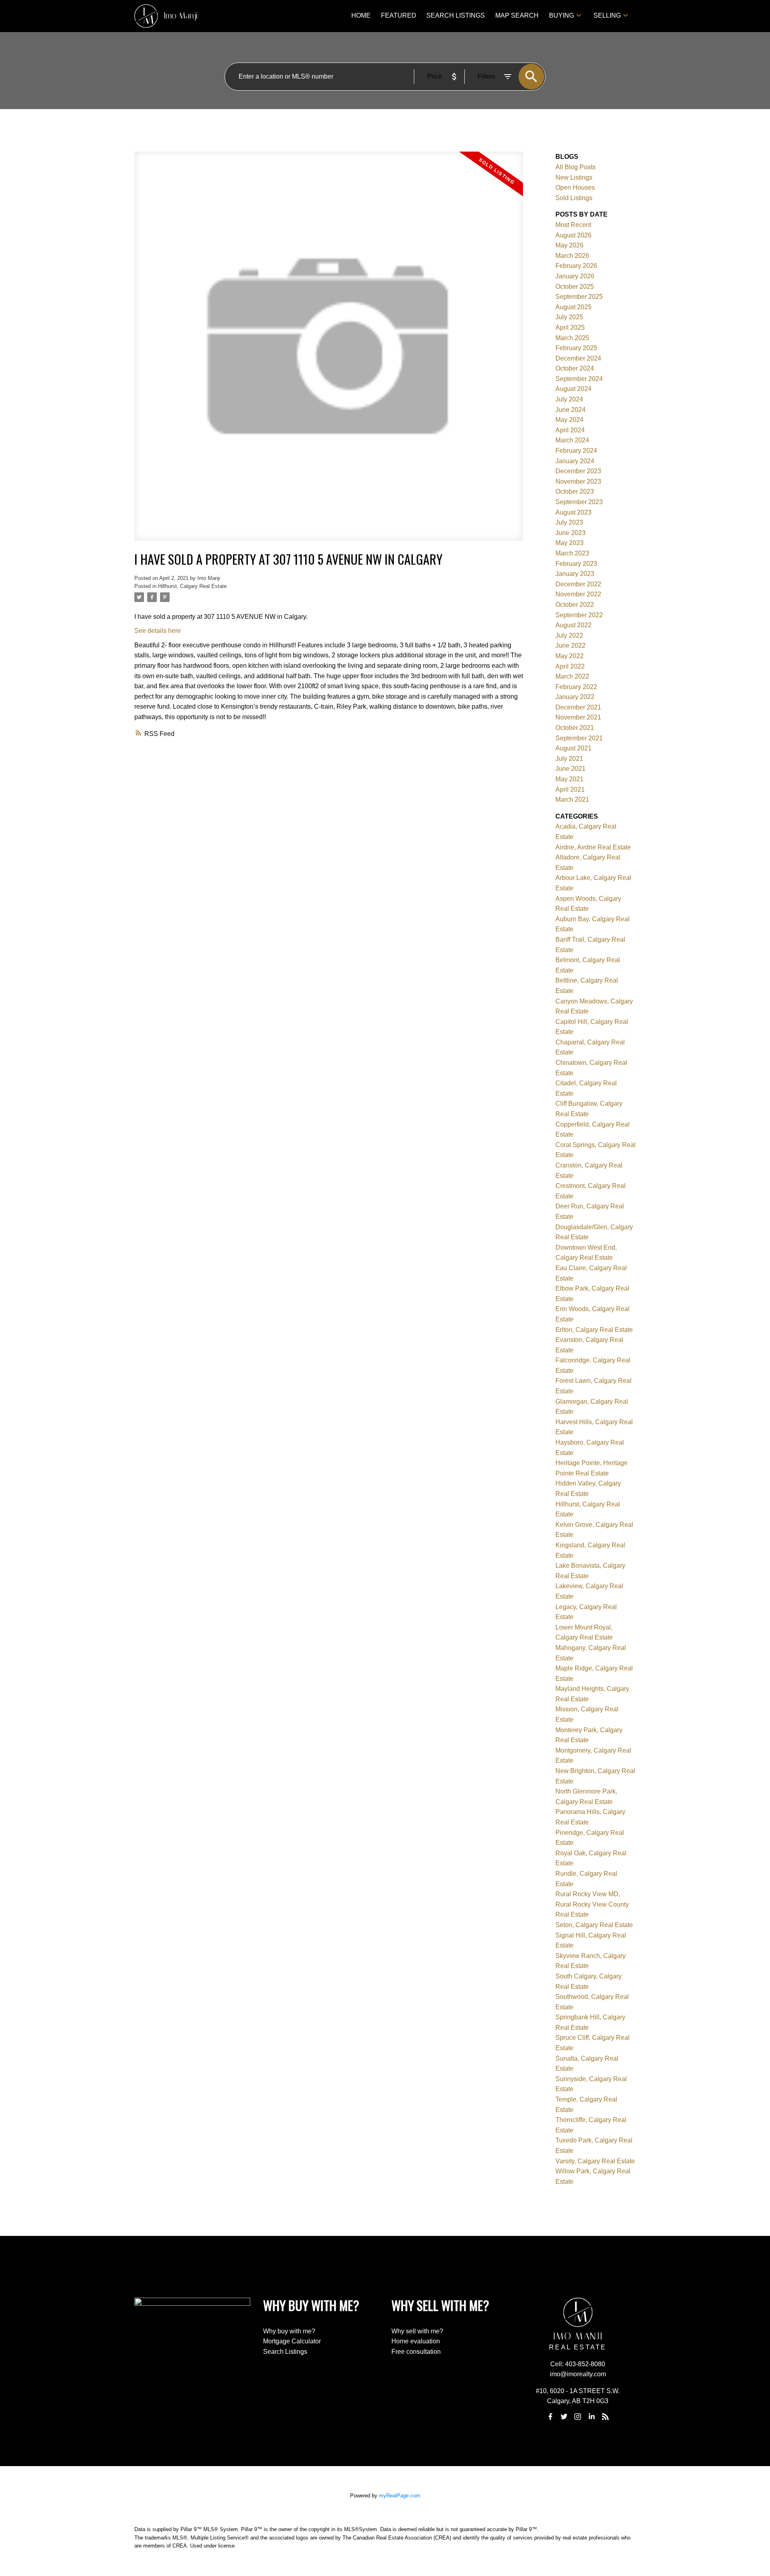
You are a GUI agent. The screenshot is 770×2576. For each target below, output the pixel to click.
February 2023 (576, 564)
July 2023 (569, 522)
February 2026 (576, 266)
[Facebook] (550, 2416)
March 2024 (572, 440)
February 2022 (576, 687)
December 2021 (578, 707)
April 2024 (570, 430)
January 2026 (575, 276)
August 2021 (573, 748)
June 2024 (570, 410)
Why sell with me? (417, 2331)
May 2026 (569, 245)
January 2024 (575, 461)
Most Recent (573, 225)
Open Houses (575, 187)
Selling (607, 15)
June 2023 (570, 533)
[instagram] (578, 2416)
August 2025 (573, 307)
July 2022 (569, 635)
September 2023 (579, 502)
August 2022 (573, 625)
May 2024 (569, 420)
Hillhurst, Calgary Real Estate (192, 586)
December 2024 (578, 358)
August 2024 (573, 389)
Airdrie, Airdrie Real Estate (593, 847)
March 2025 (572, 338)
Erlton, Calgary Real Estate (594, 1330)
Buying (561, 15)
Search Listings (285, 2352)
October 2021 (575, 728)
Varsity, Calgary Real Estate (595, 2161)
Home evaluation (416, 2341)
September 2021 (579, 738)
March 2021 (572, 800)
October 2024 (575, 368)
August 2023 (573, 512)
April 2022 (570, 666)
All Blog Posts (575, 167)
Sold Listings (574, 198)
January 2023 (575, 574)
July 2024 (569, 399)
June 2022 (570, 646)
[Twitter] (564, 2416)
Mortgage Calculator (292, 2341)
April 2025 (570, 327)
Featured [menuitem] (399, 15)
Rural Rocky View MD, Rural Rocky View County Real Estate (592, 1904)
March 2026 (572, 256)
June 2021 (570, 769)
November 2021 (578, 717)
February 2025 (576, 348)
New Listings (574, 177)
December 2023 (578, 471)
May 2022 (569, 656)
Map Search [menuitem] (517, 15)
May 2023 (569, 543)
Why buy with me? (289, 2331)
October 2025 (575, 287)
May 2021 (569, 779)
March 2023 (572, 553)
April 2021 (570, 789)
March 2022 (572, 676)
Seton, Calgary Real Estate (594, 1925)
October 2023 (575, 491)
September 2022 (579, 615)
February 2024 (576, 451)
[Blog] (606, 2416)
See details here (158, 631)
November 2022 (578, 594)
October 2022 (575, 605)
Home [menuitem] (361, 15)
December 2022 (578, 584)
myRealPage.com (400, 2496)
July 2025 (569, 317)
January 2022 (575, 697)
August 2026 (573, 235)
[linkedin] (592, 2416)
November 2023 (578, 481)
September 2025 (579, 297)
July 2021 (569, 759)
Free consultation (416, 2352)
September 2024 (579, 379)
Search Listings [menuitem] (456, 15)
